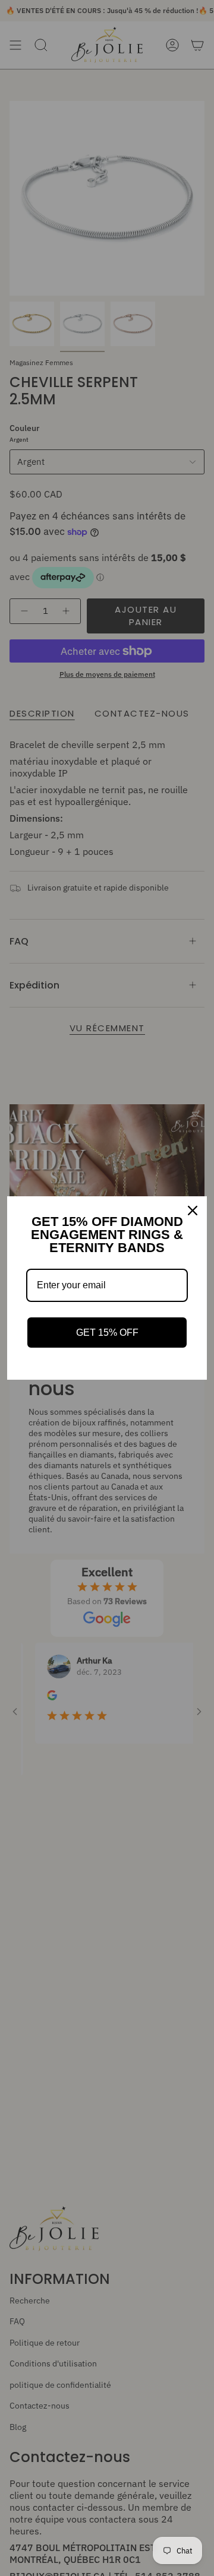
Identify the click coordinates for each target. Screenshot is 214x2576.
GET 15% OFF (107, 1333)
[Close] (193, 1211)
